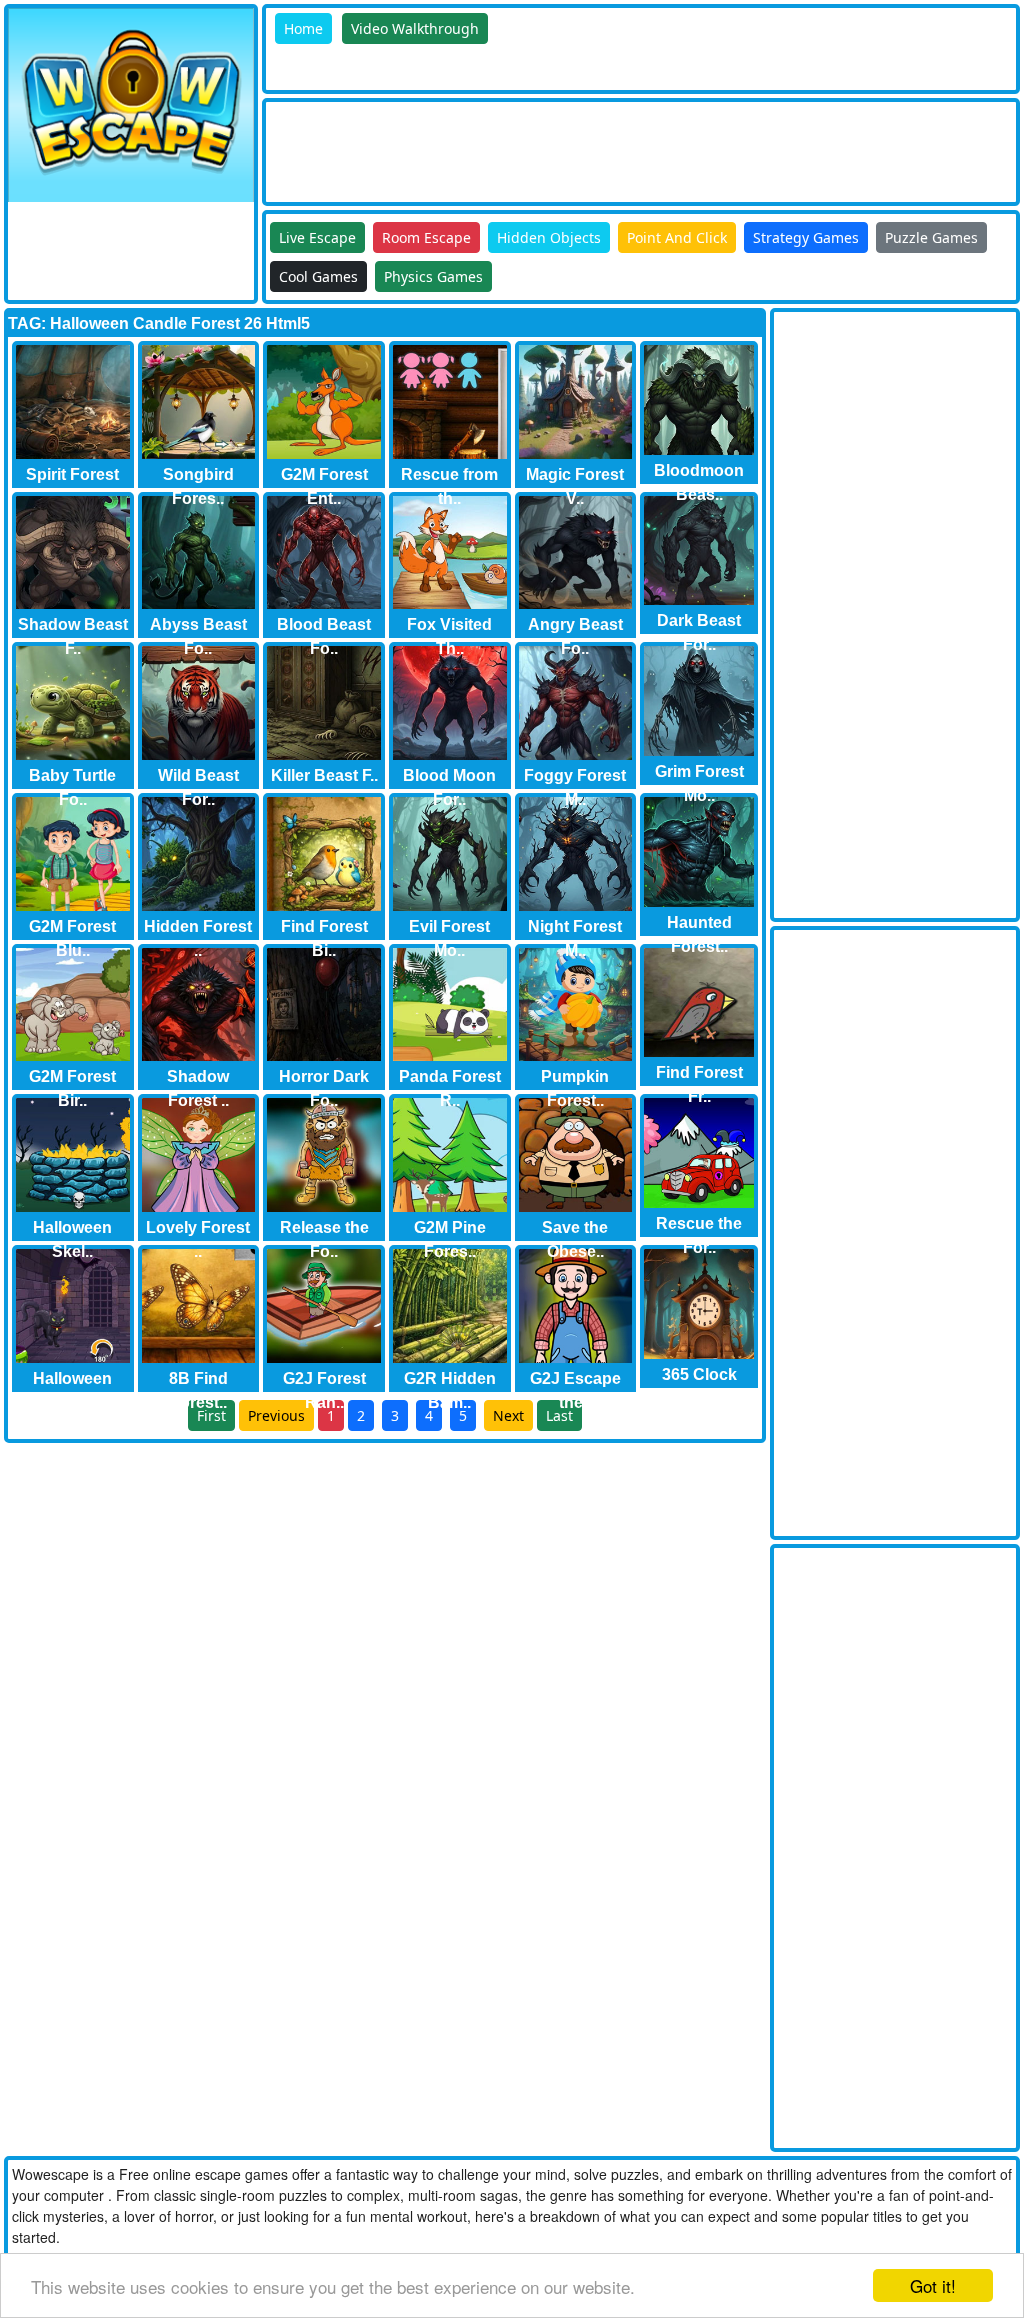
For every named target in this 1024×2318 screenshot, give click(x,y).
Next (508, 1415)
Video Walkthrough (415, 28)
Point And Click (677, 237)
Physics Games (433, 276)
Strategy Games (806, 237)
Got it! (933, 2285)
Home (303, 28)
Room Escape (426, 237)
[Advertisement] (630, 147)
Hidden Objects (549, 237)
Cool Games (318, 276)
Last (559, 1415)
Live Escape (317, 237)
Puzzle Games (931, 237)
